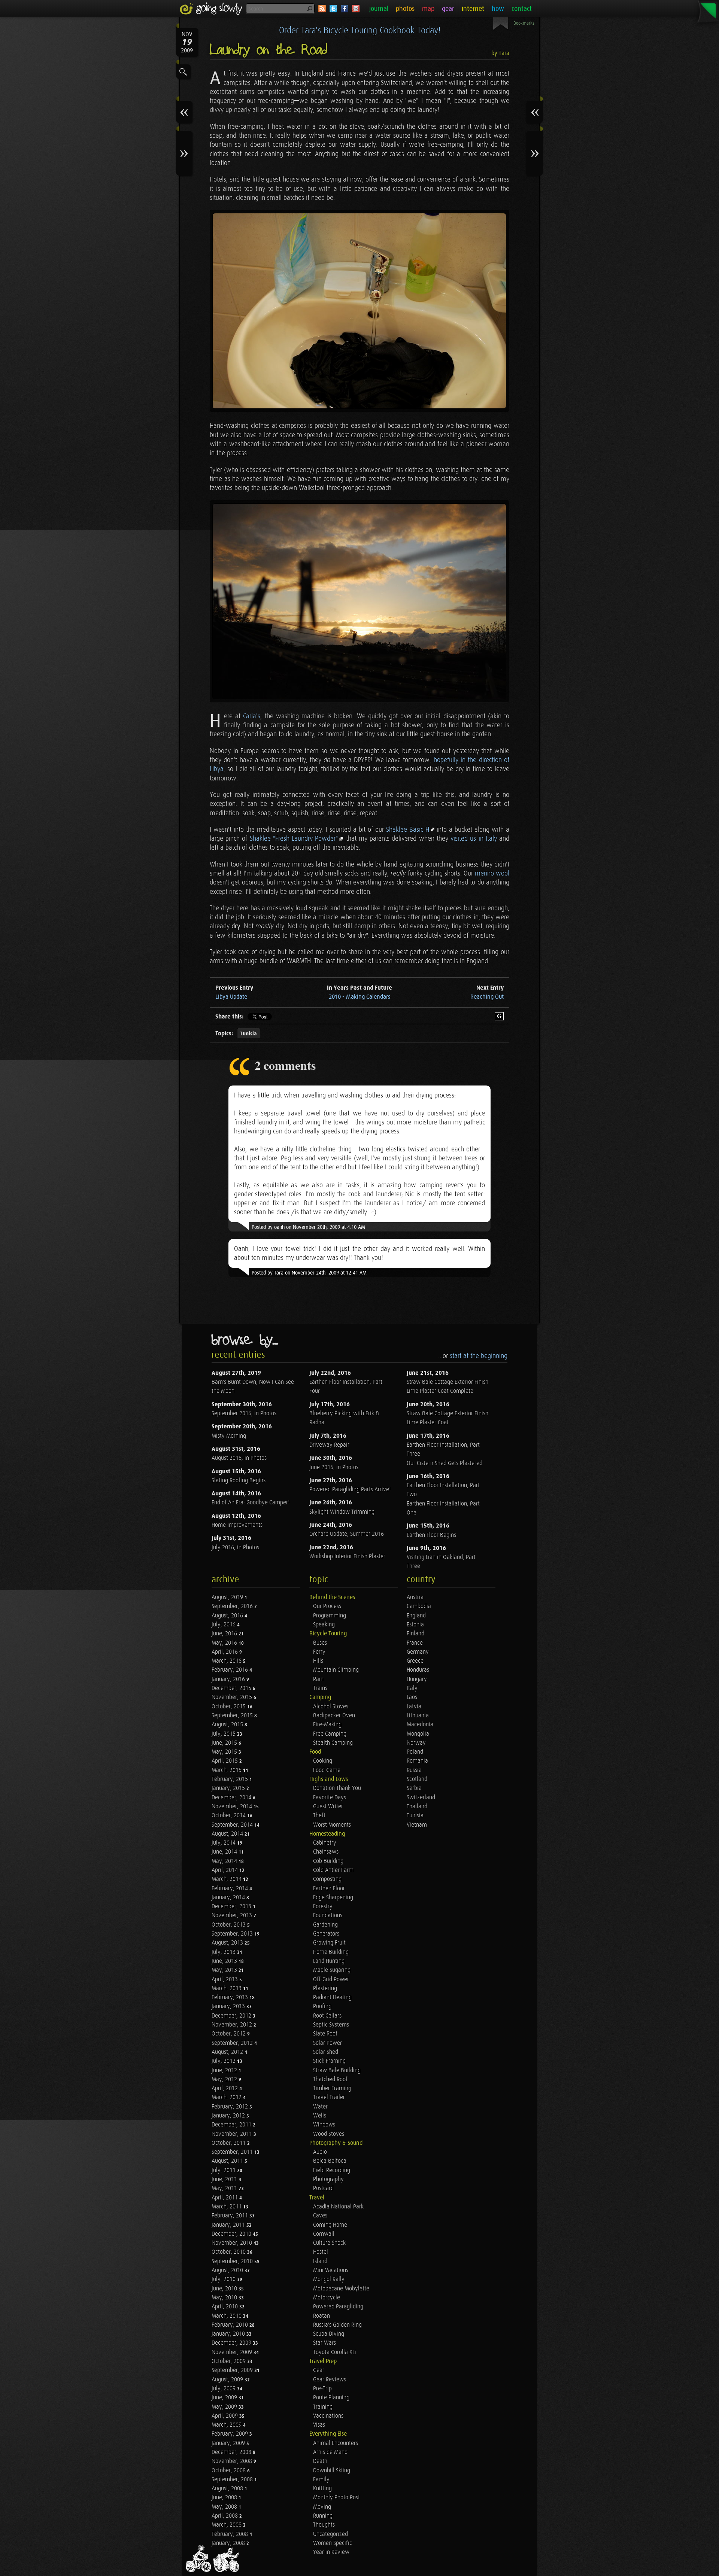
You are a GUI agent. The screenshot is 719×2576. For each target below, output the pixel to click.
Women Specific (333, 2543)
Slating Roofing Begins (239, 1481)
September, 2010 (233, 2261)
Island (320, 2261)
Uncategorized (330, 2534)
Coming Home (330, 2225)
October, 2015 (229, 1707)
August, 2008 (228, 2489)
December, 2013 (232, 1907)
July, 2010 (224, 2279)
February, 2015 (230, 1779)
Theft (319, 1816)
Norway (416, 1743)
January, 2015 (229, 1788)
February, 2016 (230, 1670)
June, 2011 (225, 2179)
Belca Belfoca (330, 2161)
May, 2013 (225, 1970)
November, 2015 (233, 1697)
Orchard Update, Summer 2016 (347, 1534)
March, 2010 (227, 2316)
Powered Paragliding (338, 2307)
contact (522, 9)
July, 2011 (224, 2170)
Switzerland (421, 1798)
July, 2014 (224, 1843)
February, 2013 (230, 1998)
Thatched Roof (330, 2079)
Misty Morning (229, 1436)
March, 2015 (227, 1770)
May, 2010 (225, 2298)
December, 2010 (232, 2234)
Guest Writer (328, 1807)
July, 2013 (224, 1952)
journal (379, 9)
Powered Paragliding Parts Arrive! (350, 1490)
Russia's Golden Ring (337, 2325)
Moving (322, 2507)
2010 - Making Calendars (359, 997)
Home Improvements (237, 1525)
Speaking (324, 1625)
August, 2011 (228, 2161)
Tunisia (248, 1034)
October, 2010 (229, 2252)
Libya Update (231, 997)
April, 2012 (225, 2088)
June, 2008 (225, 2498)
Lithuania (418, 1716)
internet (473, 9)
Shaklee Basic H (408, 830)
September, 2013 (233, 1934)
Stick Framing (329, 2061)
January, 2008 (229, 2543)
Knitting (322, 2489)
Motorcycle (327, 2298)
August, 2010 (228, 2270)
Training (323, 2407)
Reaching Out (487, 997)
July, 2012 (224, 2061)
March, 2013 (227, 1989)
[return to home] (213, 9)
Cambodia (419, 1606)
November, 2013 (233, 1916)
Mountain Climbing (336, 1670)
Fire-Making (327, 1725)
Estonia (415, 1625)
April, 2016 (225, 1652)
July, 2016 (224, 1625)
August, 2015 (228, 1725)
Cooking (323, 1761)
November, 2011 (233, 2134)
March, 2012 (227, 2097)
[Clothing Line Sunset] (359, 602)
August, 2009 (228, 2380)
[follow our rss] (322, 9)
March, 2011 (227, 2207)
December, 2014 (232, 1798)
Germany (418, 1652)
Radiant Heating (332, 1998)
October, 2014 (229, 1816)
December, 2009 (232, 2343)
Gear (319, 2370)
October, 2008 (229, 2471)
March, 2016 (227, 1661)
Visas (319, 2425)
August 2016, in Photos (239, 1458)
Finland (415, 1634)
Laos (412, 1697)
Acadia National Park (338, 2207)
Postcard (323, 2188)
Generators (326, 1934)
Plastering (325, 1989)
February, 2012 (230, 2107)
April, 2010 (225, 2307)
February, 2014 (230, 1889)
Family (321, 2480)
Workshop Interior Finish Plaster (347, 1557)
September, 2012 (233, 2043)
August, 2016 (228, 1616)
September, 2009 (233, 2370)
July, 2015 (224, 1734)
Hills (318, 1661)
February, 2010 (230, 2325)
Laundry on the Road (269, 50)
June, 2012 (225, 2070)
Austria (415, 1597)
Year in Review (331, 2552)
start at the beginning (479, 1356)
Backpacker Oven (334, 1716)
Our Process (327, 1606)
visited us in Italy (474, 839)
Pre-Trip (322, 2389)
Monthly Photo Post (336, 2498)
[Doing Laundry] (359, 311)
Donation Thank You (337, 1788)
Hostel (321, 2252)
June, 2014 (225, 1852)
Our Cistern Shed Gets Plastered (445, 1463)
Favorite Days (330, 1798)
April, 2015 (225, 1761)
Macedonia (420, 1725)
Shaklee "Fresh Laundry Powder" (294, 839)
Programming (330, 1616)
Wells (320, 2116)
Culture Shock (329, 2243)
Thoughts (324, 2525)
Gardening (325, 1925)
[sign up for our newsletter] (356, 9)
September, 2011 (233, 2152)
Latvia (414, 1707)
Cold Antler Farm (333, 1870)
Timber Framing (332, 2088)
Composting (327, 1879)
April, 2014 (225, 1870)
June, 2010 (225, 2289)
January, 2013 (229, 2006)
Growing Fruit (329, 1943)
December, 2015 (232, 1688)
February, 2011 (230, 2216)
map (428, 9)
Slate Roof (325, 2034)
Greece (415, 1661)
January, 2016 (229, 1679)
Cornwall (324, 2234)
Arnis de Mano (330, 2452)
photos (405, 9)
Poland (415, 1752)
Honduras (418, 1670)
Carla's (252, 716)
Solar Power (327, 2043)
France (415, 1643)
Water (320, 2107)
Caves (320, 2216)
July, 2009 (224, 2389)
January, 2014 (229, 1898)
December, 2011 (232, 2125)
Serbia (414, 1788)
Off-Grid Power (331, 1980)
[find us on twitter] (333, 9)
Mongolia (418, 1734)
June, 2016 (225, 1634)
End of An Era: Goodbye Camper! (251, 1503)
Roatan (321, 2316)
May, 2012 (225, 2079)
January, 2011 (229, 2225)
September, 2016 (233, 1606)
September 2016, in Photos (244, 1414)
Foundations (328, 1916)
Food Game (327, 1770)
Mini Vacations (331, 2270)
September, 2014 (233, 1825)
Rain (318, 1679)
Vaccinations (328, 2416)
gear (448, 9)
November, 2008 (233, 2461)
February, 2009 (230, 2434)
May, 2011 (225, 2188)
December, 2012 (232, 2016)
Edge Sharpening (333, 1898)
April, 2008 (225, 2516)
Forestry (323, 1907)
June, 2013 (225, 1961)
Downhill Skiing (332, 2471)
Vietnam (417, 1825)
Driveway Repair (329, 1445)
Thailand (417, 1807)
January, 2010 (229, 2334)
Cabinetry (325, 1843)
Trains (320, 1688)
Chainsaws (326, 1852)
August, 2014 (228, 1834)
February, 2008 (230, 2534)
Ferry (319, 1652)
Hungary (417, 1679)
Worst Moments (332, 1825)
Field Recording (332, 2170)
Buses (320, 1643)
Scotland (417, 1779)
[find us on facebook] (345, 9)
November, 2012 (233, 2025)
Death (320, 2461)
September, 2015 (233, 1716)
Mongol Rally (329, 2279)
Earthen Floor (329, 1889)
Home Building (331, 1952)
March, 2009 (227, 2425)
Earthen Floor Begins (431, 1535)
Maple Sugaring (332, 1970)
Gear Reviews (330, 2380)
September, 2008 (233, 2480)
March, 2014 (227, 1879)
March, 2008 (227, 2525)
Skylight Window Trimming (342, 1512)
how (498, 9)
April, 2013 (225, 1980)
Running (323, 2516)
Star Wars (324, 2343)
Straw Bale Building (337, 2070)
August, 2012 (228, 2052)
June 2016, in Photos (334, 1467)
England (416, 1616)
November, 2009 (233, 2352)
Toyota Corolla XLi (335, 2352)
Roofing (322, 2006)
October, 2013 (229, 1925)
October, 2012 (229, 2034)
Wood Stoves (329, 2134)
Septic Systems (331, 2025)
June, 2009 (225, 2398)
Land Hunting (329, 1961)
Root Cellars (327, 2016)
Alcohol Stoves (331, 1707)
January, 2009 (229, 2443)
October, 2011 (229, 2143)
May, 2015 (225, 1752)
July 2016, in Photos (235, 1548)
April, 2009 (225, 2416)
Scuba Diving (329, 2334)
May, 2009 (225, 2407)
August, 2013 (228, 1943)
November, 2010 (233, 2243)
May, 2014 (225, 1861)
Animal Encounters (336, 2443)
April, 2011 (225, 2198)
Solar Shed (326, 2052)
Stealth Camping (333, 1743)
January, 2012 (229, 2116)
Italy (412, 1688)
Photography (328, 2179)
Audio (320, 2152)
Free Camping (330, 1734)
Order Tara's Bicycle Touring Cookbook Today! (360, 31)
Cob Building (328, 1861)
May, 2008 (225, 2507)
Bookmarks (524, 23)
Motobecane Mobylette (341, 2289)
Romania (417, 1761)
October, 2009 (229, 2361)
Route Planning (331, 2398)
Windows (324, 2125)
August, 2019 (228, 1597)
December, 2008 (232, 2452)
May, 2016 (225, 1643)
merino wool (492, 873)
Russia (414, 1770)
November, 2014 (233, 1807)
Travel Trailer (329, 2097)
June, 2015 (225, 1743)
